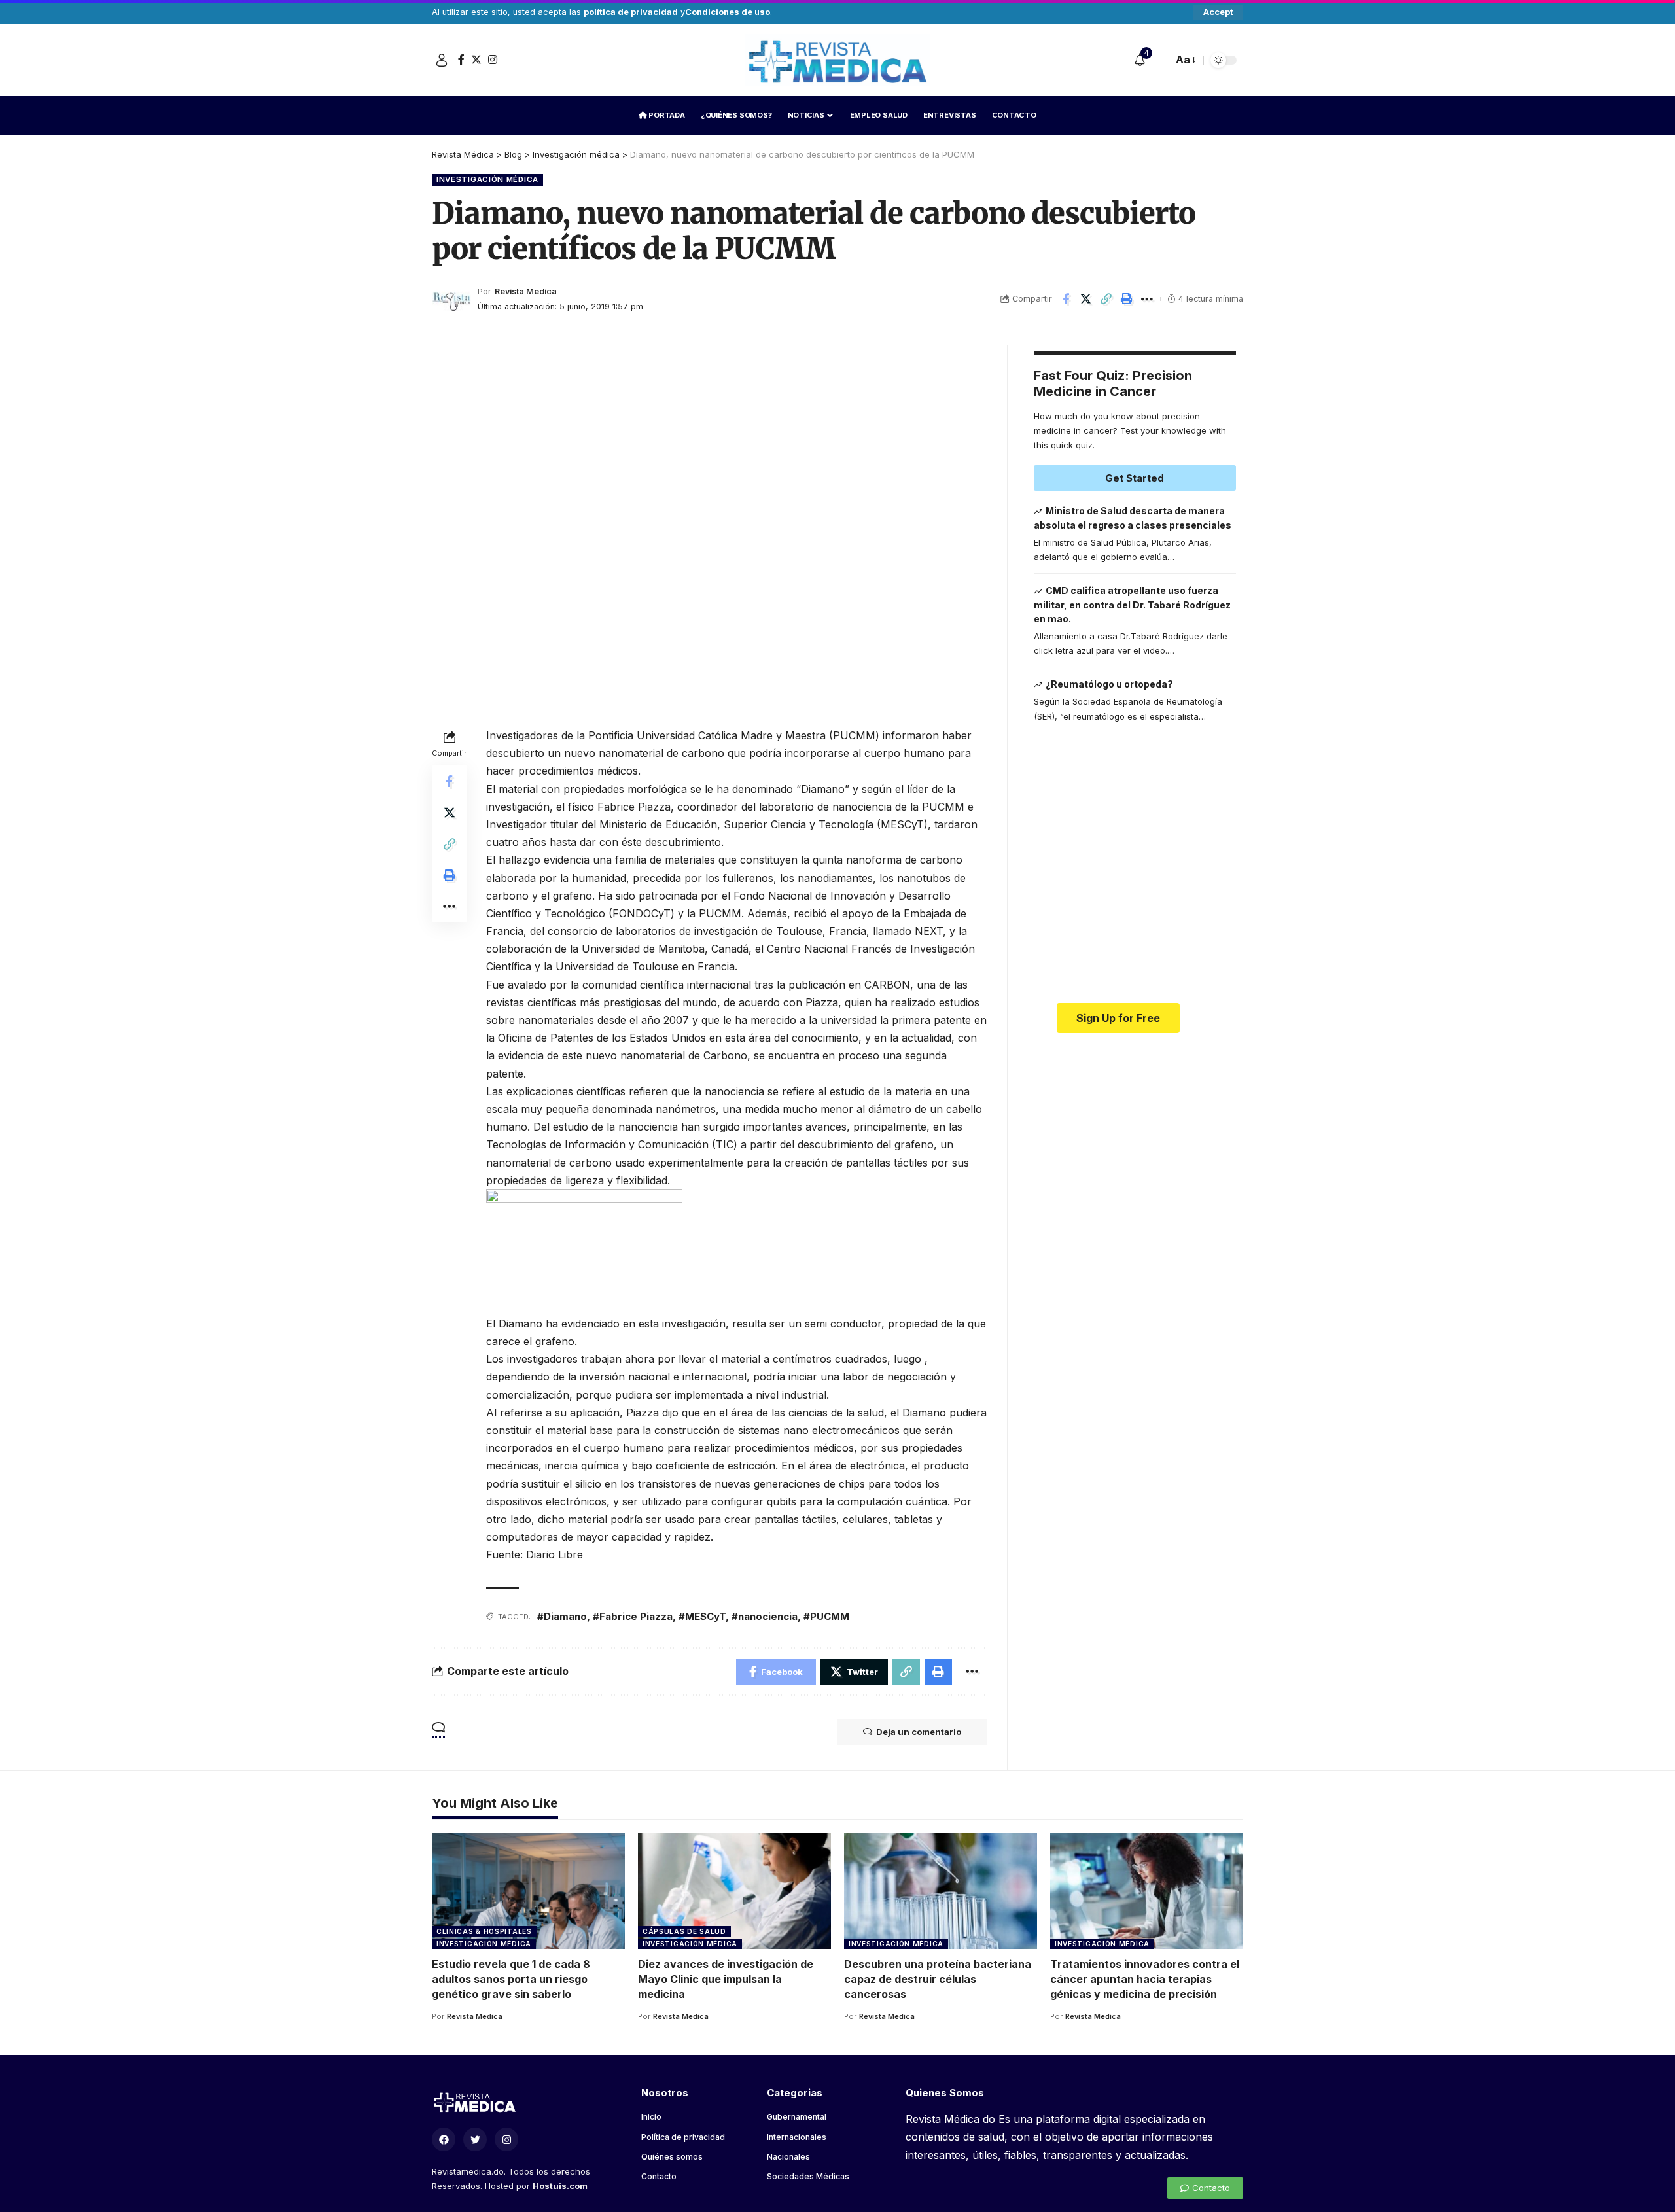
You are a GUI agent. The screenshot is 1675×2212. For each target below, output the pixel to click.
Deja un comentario (919, 1732)
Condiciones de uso (728, 12)
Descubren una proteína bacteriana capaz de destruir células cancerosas (938, 1979)
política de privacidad (631, 12)
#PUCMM (826, 1616)
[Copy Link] (1106, 299)
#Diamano (562, 1616)
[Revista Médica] (837, 60)
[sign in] (442, 60)
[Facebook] (461, 60)
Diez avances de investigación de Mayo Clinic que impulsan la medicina (726, 1979)
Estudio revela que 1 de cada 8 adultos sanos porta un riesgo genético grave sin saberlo (511, 1979)
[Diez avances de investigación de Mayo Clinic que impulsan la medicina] (734, 1891)
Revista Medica (526, 291)
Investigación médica (487, 179)
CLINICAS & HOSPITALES (484, 1931)
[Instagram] (493, 60)
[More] (1147, 299)
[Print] (1127, 299)
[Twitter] (476, 60)
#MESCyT (702, 1616)
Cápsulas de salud (684, 1931)
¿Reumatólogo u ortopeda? (1109, 684)
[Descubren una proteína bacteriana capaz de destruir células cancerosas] (941, 1891)
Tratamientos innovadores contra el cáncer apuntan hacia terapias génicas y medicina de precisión (1145, 1979)
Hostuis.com (560, 2186)
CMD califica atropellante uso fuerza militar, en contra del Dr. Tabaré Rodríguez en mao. (1132, 605)
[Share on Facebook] (1066, 299)
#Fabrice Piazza (633, 1616)
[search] (1159, 60)
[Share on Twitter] (1086, 299)
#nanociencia (765, 1616)
